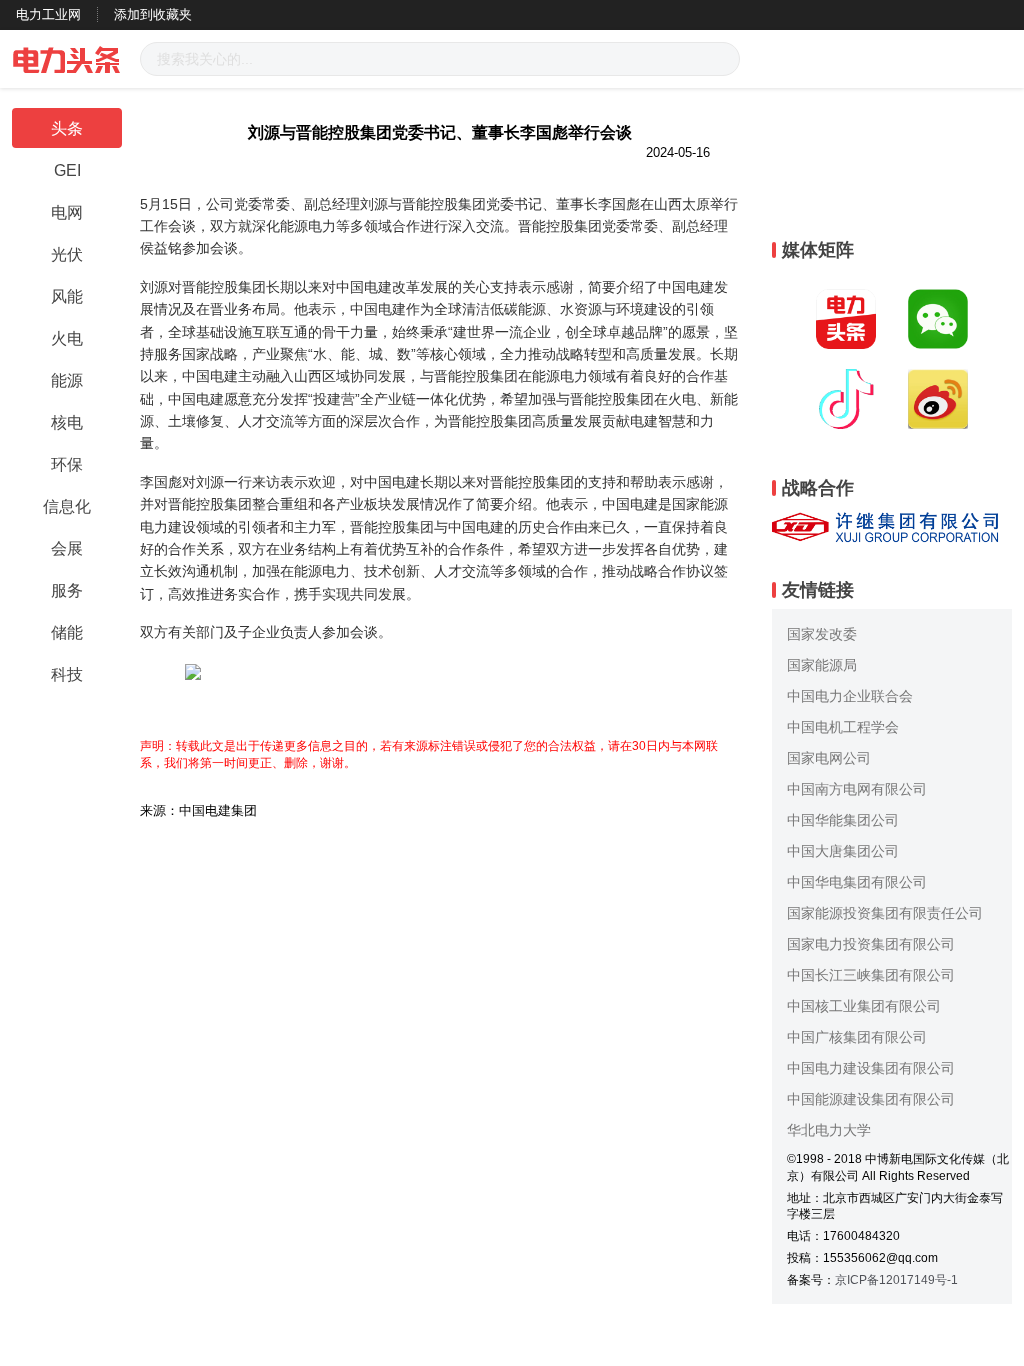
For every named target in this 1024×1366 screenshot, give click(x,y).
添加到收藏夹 (153, 14)
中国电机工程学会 (843, 727)
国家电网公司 (829, 758)
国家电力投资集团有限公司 (871, 944)
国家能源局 (822, 665)
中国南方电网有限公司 (857, 789)
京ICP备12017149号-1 (896, 1280)
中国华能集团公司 (843, 820)
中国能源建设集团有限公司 (871, 1099)
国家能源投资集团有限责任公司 (885, 913)
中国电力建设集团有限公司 (871, 1068)
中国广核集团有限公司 (857, 1037)
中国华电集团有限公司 (857, 882)
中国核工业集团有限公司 (864, 1006)
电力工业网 (48, 14)
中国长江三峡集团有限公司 (871, 975)
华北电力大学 (829, 1130)
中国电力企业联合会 (850, 696)
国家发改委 (822, 634)
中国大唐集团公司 (843, 851)
